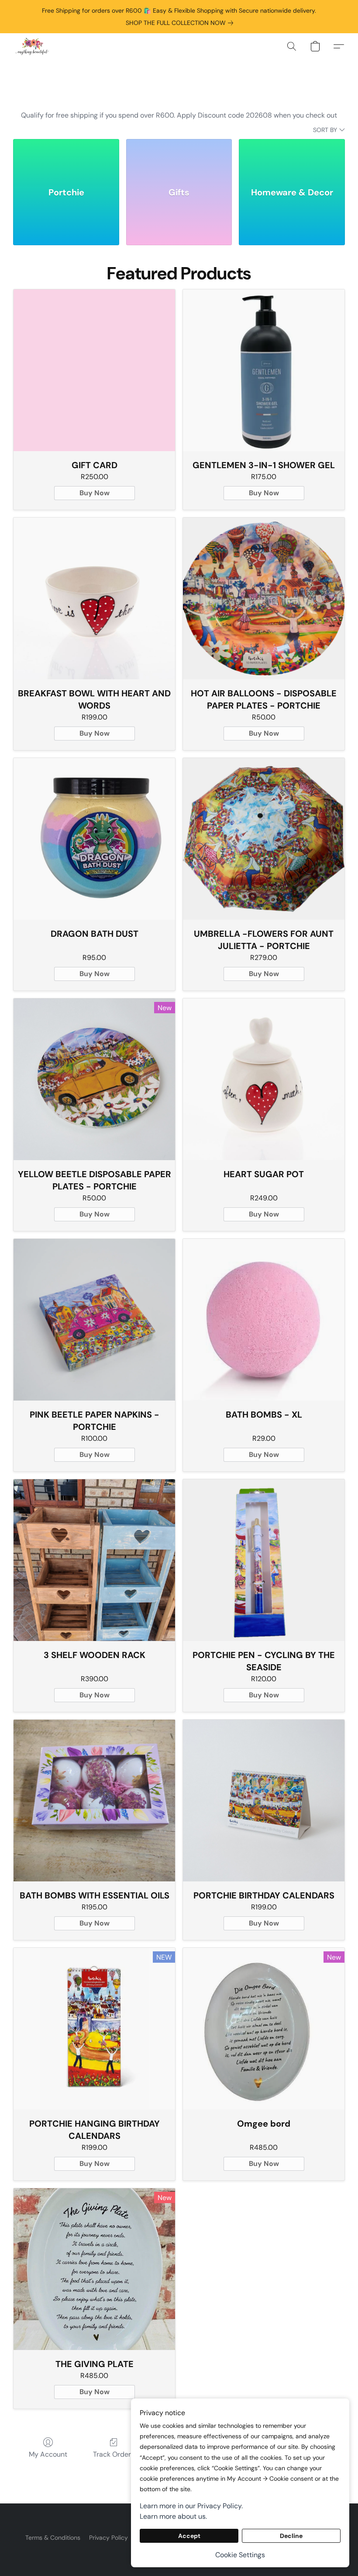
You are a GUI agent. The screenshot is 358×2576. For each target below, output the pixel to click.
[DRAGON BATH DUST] (94, 839)
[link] (181, 23)
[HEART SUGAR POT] (264, 1079)
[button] (32, 46)
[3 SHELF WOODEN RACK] (94, 1560)
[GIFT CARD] (94, 370)
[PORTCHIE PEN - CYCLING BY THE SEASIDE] (264, 1560)
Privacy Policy (108, 2538)
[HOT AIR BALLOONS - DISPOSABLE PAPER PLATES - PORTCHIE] (264, 598)
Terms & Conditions (53, 2538)
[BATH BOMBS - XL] (264, 1320)
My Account (48, 2454)
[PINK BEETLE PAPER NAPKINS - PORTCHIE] (94, 1320)
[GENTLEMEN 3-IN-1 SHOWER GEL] (264, 370)
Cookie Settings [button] (240, 2555)
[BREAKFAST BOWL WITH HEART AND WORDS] (94, 598)
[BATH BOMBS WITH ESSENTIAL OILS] (94, 1801)
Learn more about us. (173, 2516)
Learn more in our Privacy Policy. (191, 2506)
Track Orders (114, 2454)
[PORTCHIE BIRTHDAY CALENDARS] (264, 1801)
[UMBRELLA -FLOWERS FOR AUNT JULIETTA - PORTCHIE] (264, 839)
